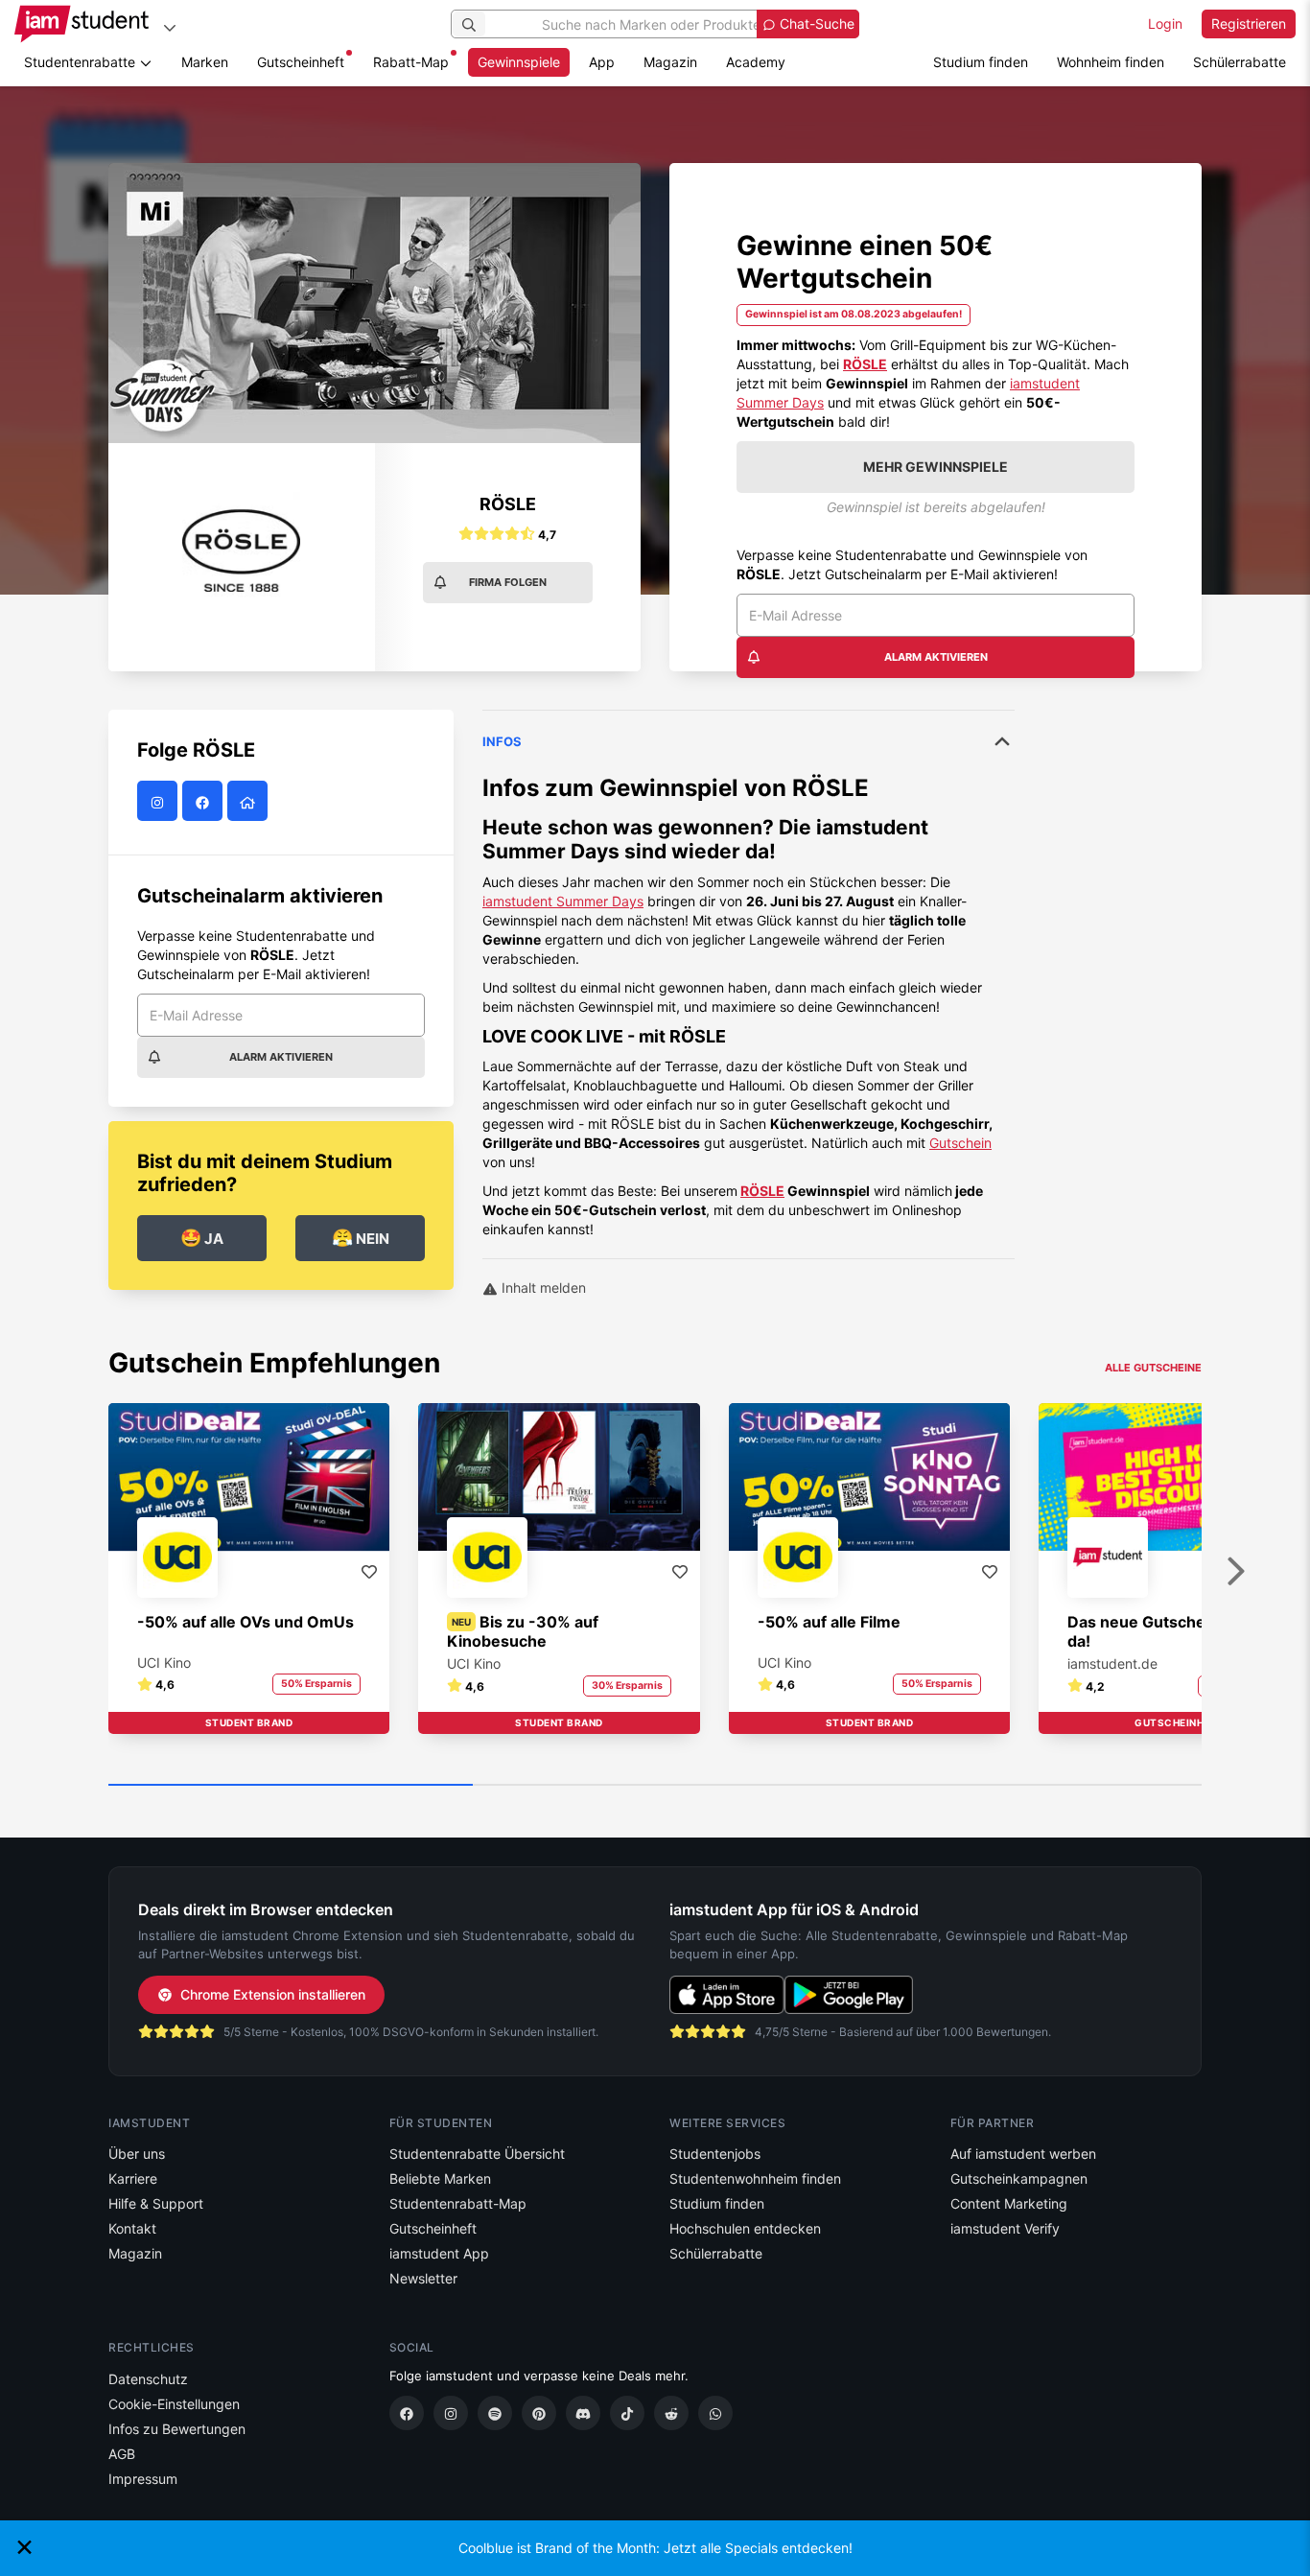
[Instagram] (451, 2413)
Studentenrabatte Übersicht (477, 2154)
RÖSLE (762, 1191)
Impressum (143, 2479)
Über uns (137, 2154)
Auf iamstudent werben (1023, 2154)
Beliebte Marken (440, 2178)
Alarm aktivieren (936, 657)
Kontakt (132, 2228)
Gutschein (960, 1143)
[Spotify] (495, 2413)
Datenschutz (148, 2379)
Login (1165, 23)
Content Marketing (1009, 2203)
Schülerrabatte (1240, 62)
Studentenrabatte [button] (82, 62)
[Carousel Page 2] (655, 1786)
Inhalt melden (542, 1288)
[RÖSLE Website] (250, 801)
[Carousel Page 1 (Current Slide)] (291, 1786)
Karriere (133, 2178)
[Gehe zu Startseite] (82, 24)
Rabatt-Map (411, 62)
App (602, 62)
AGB (122, 2454)
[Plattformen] (170, 27)
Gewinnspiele (519, 62)
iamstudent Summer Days (563, 901)
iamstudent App (439, 2253)
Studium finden (981, 62)
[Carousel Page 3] (1019, 1786)
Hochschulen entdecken (745, 2228)
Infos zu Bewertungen (177, 2429)
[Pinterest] (539, 2413)
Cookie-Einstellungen (174, 2404)
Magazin (670, 62)
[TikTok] (627, 2413)
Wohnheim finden (1111, 62)
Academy (756, 62)
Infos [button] (502, 741)
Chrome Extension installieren (273, 1994)
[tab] (749, 974)
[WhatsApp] (715, 2413)
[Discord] (583, 2413)
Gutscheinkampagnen (1019, 2178)
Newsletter (423, 2278)
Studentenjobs (715, 2154)
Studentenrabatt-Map (458, 2203)
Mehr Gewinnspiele (936, 467)
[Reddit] (671, 2413)
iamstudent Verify (1005, 2228)
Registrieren (1249, 23)
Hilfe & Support (156, 2203)
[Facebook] (407, 2413)
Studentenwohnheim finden (755, 2178)
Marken (205, 62)
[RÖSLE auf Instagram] (160, 801)
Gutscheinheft (301, 62)
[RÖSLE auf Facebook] (205, 801)
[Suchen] (469, 24)
